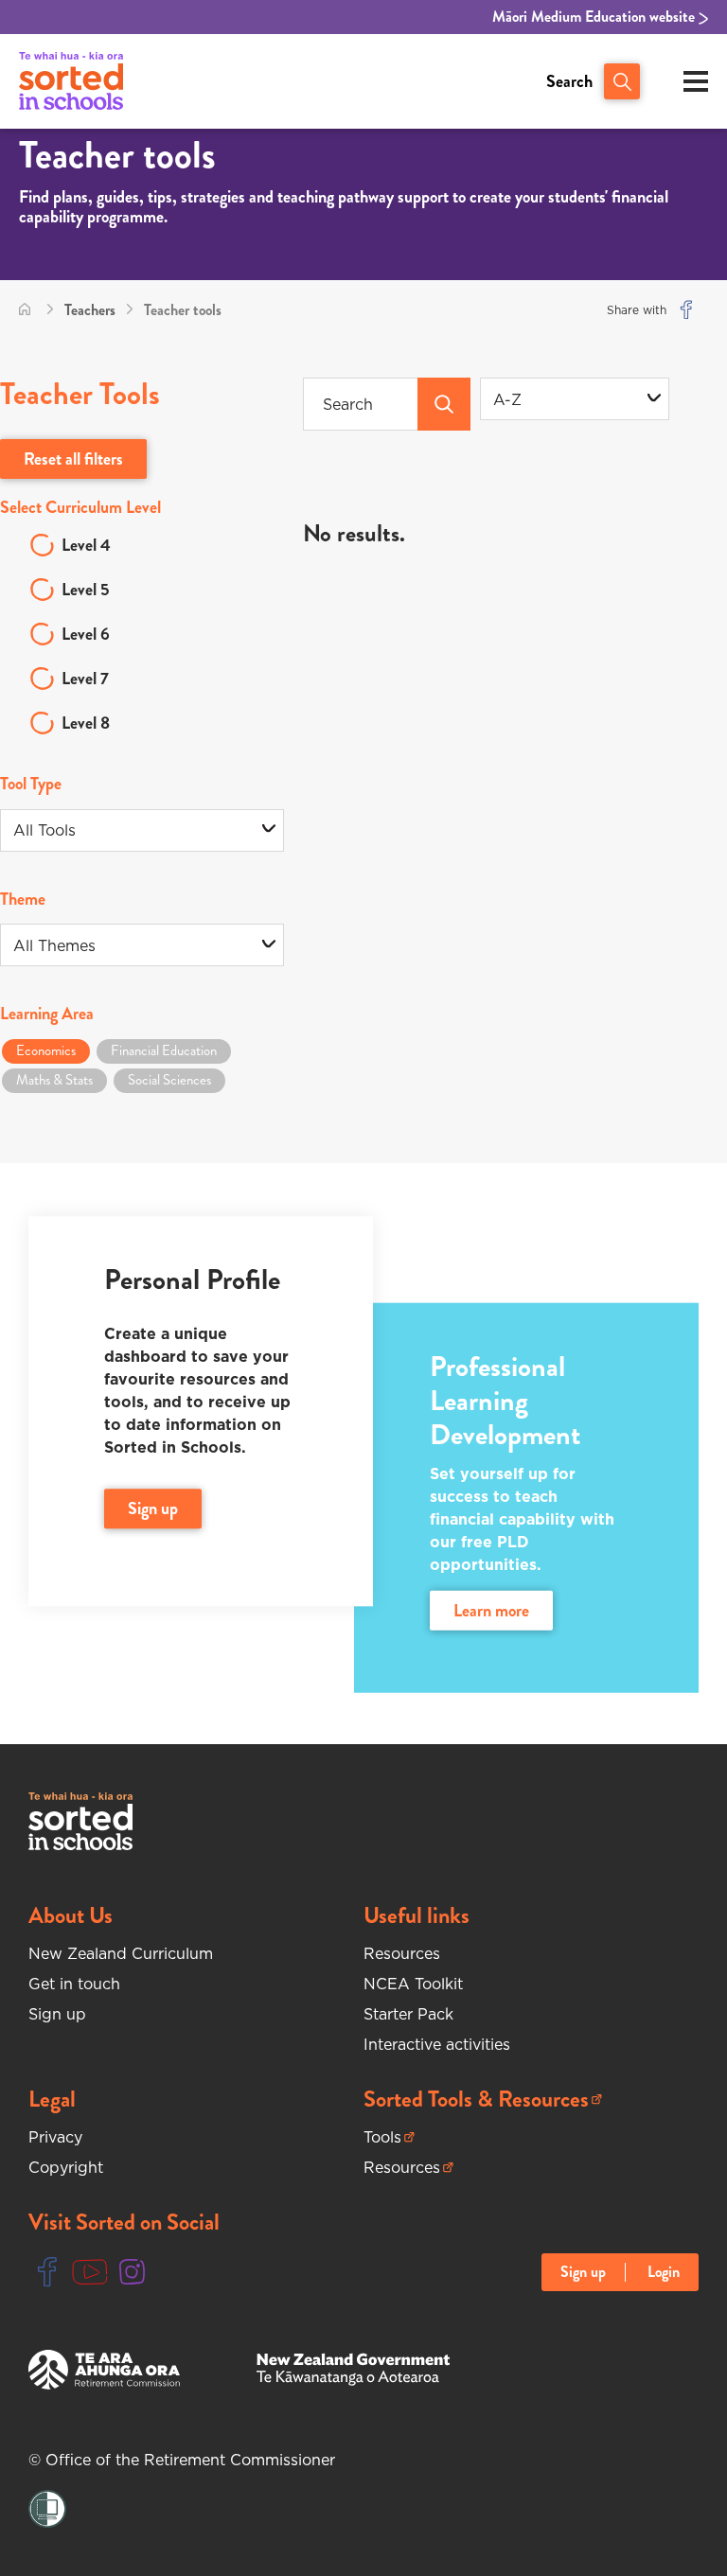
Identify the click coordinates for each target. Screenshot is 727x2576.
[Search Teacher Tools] (444, 404)
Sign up (57, 2014)
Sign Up (153, 1509)
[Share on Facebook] (686, 310)
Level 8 (86, 723)
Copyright (66, 2167)
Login (664, 2272)
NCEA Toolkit (413, 1984)
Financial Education (164, 1050)
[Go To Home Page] (25, 310)
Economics (46, 1050)
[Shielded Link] (47, 2509)
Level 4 (86, 545)
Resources (402, 1953)
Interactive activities (437, 2044)
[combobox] (575, 399)
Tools (389, 2137)
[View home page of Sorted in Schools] (71, 81)
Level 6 (86, 634)
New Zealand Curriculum (121, 1953)
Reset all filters (73, 459)
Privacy (55, 2137)
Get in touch (74, 1984)
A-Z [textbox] (507, 399)
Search (569, 81)
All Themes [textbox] (54, 945)
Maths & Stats (54, 1080)
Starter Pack (408, 2014)
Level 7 (85, 679)
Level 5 (86, 590)
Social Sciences (169, 1080)
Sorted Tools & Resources (476, 2100)
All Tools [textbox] (44, 830)
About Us (71, 1915)
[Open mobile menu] (696, 81)
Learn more (491, 1611)
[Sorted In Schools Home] (80, 1821)
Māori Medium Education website (595, 17)
